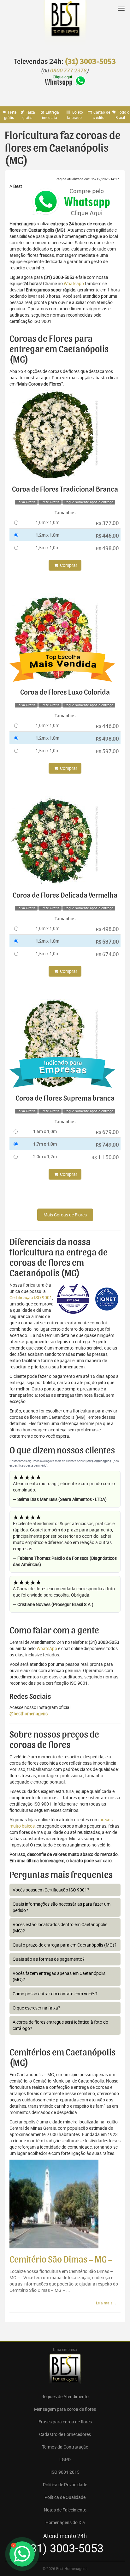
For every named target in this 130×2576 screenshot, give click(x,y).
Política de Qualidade (65, 2497)
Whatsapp (74, 283)
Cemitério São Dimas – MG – (61, 2260)
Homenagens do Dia (65, 2522)
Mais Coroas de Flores (65, 1215)
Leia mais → (106, 2303)
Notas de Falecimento (65, 2510)
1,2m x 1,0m (47, 535)
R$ (107, 523)
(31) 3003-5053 (90, 62)
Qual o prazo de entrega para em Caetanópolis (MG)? (65, 1945)
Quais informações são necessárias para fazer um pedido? (62, 1907)
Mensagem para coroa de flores (65, 2409)
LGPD (65, 2459)
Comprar (68, 565)
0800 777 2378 (68, 71)
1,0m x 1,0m (47, 522)
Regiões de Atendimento (65, 2396)
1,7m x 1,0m (45, 1144)
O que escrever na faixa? (36, 2008)
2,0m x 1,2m (45, 1156)
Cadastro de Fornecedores (65, 2434)
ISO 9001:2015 (65, 2472)
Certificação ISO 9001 (31, 1297)
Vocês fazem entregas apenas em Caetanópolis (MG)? (59, 1976)
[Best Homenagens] (65, 25)
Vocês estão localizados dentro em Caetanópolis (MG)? (60, 1928)
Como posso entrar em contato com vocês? (55, 1994)
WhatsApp (47, 1648)
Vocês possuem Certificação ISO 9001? (51, 1890)
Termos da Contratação (65, 2447)
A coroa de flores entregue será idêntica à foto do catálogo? (60, 2025)
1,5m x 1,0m (47, 547)
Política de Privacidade (65, 2485)
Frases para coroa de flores (65, 2422)
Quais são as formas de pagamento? (49, 1959)
